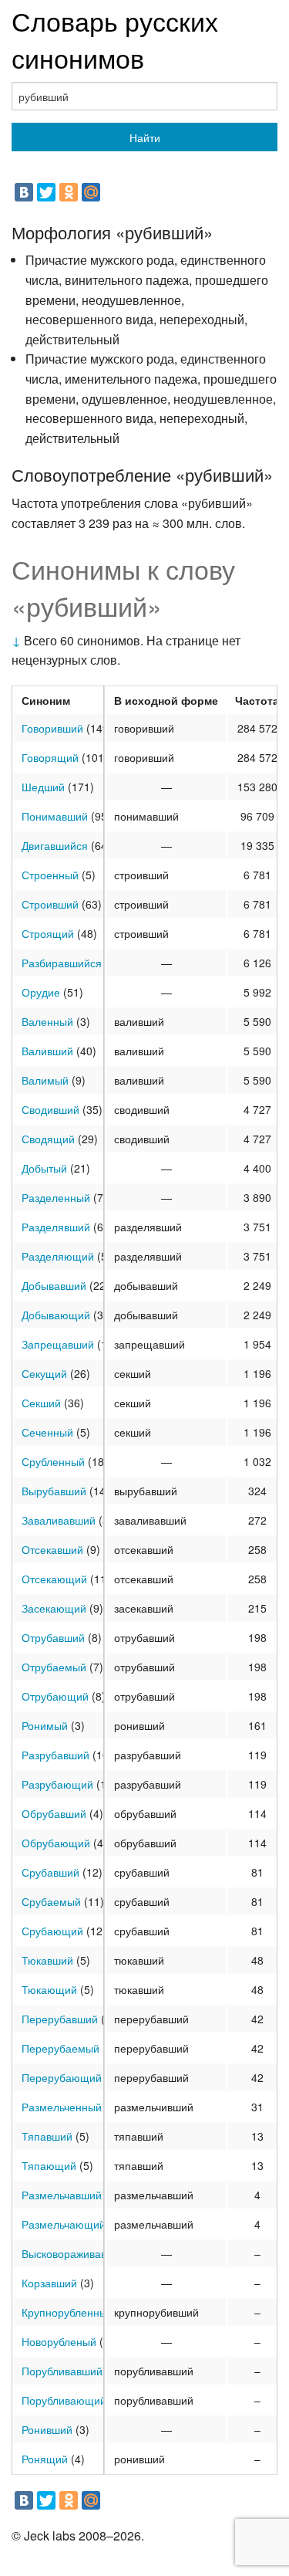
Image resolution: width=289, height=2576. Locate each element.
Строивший (50, 904)
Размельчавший (62, 2195)
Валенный (47, 1021)
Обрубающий (56, 1843)
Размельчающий (64, 2224)
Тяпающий (49, 2165)
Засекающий (54, 1608)
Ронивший (47, 2429)
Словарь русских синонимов (115, 39)
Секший (41, 1403)
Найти (145, 137)
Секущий (44, 1373)
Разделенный (56, 1197)
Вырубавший (54, 1491)
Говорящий (50, 757)
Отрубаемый (54, 1667)
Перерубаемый (60, 2048)
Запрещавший (58, 1344)
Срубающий (52, 1931)
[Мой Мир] (91, 192)
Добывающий (56, 1315)
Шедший (43, 787)
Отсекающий (54, 1579)
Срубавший (50, 1872)
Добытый (44, 1168)
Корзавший (49, 2283)
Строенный (50, 875)
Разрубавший (55, 1755)
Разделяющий (58, 1256)
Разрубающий (57, 1784)
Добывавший (54, 1285)
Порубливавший (62, 2371)
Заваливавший (59, 1520)
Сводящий (48, 1139)
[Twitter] (46, 192)
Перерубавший (60, 2019)
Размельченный (62, 2107)
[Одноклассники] (69, 192)
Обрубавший (54, 1813)
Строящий (48, 933)
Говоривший (52, 728)
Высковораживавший (74, 2253)
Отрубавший (53, 1637)
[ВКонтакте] (24, 192)
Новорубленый (59, 2341)
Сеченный (47, 1432)
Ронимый (45, 1725)
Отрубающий (55, 1696)
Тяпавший (47, 2136)
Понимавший (55, 816)
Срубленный (53, 1461)
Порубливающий (64, 2400)
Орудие (41, 992)
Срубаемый (51, 1901)
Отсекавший (52, 1549)
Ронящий (45, 2459)
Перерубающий (62, 2077)
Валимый (45, 1080)
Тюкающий (49, 1989)
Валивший (47, 1051)
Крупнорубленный (67, 2312)
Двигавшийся (55, 845)
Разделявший (56, 1227)
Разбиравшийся (62, 963)
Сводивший (50, 1109)
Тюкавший (47, 1960)
